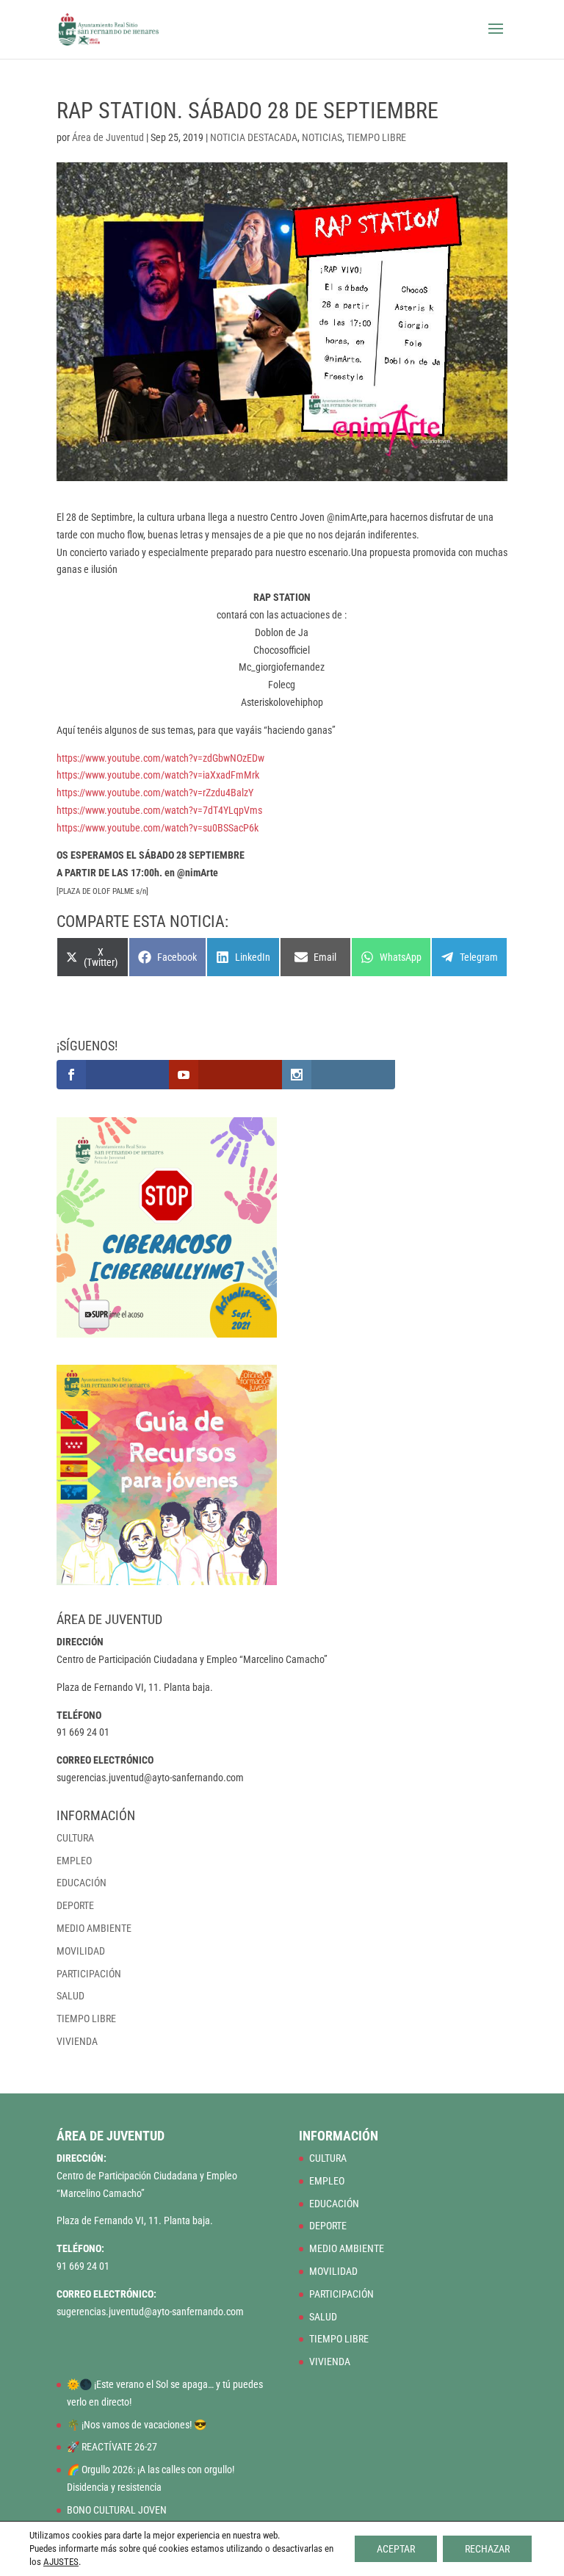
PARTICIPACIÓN (89, 1974)
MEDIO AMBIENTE (94, 1928)
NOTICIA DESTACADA (254, 137)
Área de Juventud (108, 137)
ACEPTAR (396, 2549)
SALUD (70, 1996)
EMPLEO (74, 1861)
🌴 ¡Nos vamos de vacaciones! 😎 (137, 2425)
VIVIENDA (77, 2041)
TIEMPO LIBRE (376, 137)
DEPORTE (75, 1905)
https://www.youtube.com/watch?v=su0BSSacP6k (158, 828)
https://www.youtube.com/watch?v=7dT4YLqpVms (159, 810)
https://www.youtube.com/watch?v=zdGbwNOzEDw (160, 758)
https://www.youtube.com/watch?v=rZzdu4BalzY (155, 793)
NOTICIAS (322, 137)
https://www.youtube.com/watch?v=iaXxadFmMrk (158, 775)
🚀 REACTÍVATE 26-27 (112, 2447)
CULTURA (75, 1838)
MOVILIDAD (81, 1951)
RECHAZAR (487, 2549)
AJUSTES (61, 2562)
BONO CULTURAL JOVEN (117, 2510)
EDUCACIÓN (82, 1883)
